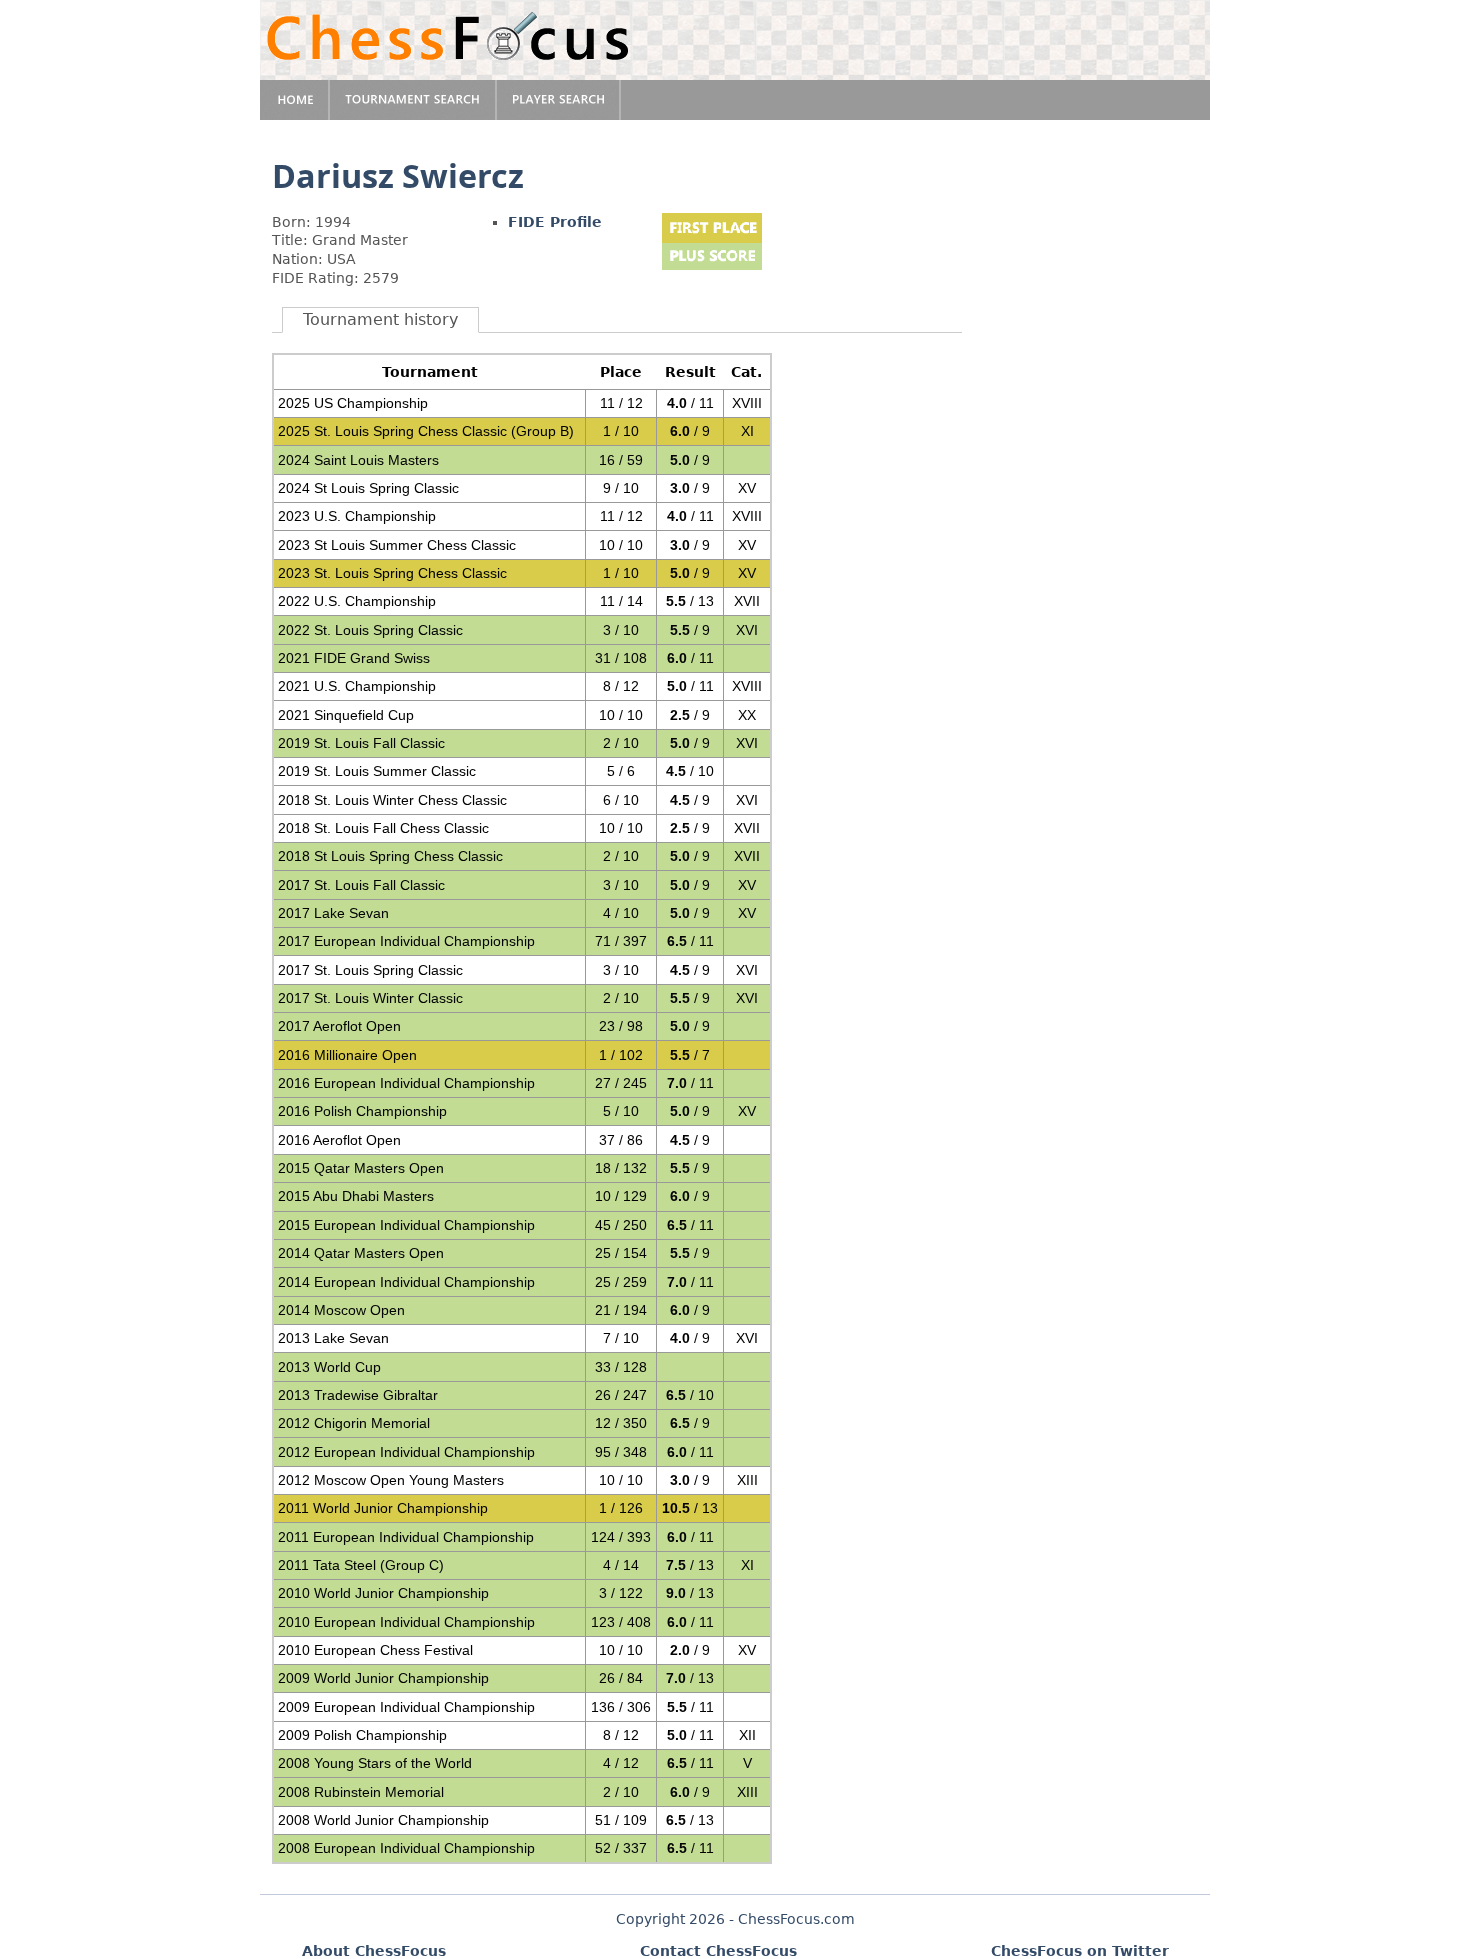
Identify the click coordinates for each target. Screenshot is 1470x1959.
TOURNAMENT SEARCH (413, 100)
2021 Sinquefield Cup (346, 715)
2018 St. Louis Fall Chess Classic (383, 828)
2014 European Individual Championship (406, 1282)
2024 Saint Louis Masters (358, 460)
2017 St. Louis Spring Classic (370, 970)
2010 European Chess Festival (375, 1650)
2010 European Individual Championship (406, 1622)
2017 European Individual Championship (406, 941)
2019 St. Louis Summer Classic (377, 771)
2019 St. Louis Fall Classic (361, 743)
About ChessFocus (374, 1951)
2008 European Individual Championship (406, 1848)
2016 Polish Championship (362, 1111)
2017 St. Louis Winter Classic (370, 998)
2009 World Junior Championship (383, 1678)
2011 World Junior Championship (383, 1508)
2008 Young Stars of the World (375, 1763)
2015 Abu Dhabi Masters (356, 1196)
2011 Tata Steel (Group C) (361, 1565)
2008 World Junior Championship (383, 1820)
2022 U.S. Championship (357, 601)
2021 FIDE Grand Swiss (354, 658)
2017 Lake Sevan (333, 913)
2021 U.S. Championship (357, 686)
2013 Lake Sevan (333, 1338)
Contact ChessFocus (718, 1951)
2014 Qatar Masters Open (361, 1253)
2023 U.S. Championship (357, 516)
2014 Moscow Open (341, 1310)
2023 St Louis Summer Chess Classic (397, 545)
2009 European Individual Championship (406, 1707)
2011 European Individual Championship (406, 1537)
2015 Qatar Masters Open (361, 1168)
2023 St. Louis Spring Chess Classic (392, 573)
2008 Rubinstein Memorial (361, 1792)
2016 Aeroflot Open (339, 1140)
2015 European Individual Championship (406, 1225)
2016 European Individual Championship (406, 1083)
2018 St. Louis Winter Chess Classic (392, 800)
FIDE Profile (555, 222)
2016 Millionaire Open (347, 1055)
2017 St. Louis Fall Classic (361, 885)
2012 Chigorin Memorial (354, 1423)
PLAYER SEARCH (559, 100)
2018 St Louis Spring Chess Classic (390, 856)
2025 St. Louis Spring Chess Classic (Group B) (426, 431)
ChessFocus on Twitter (1080, 1951)
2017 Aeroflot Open (339, 1026)
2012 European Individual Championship (406, 1452)
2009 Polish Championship (362, 1735)
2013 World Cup (329, 1367)
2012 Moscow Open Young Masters (391, 1480)
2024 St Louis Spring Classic (368, 488)
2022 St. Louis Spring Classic (370, 630)
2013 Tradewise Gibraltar (358, 1395)
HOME (295, 100)
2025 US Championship (353, 403)
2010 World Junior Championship (383, 1593)
